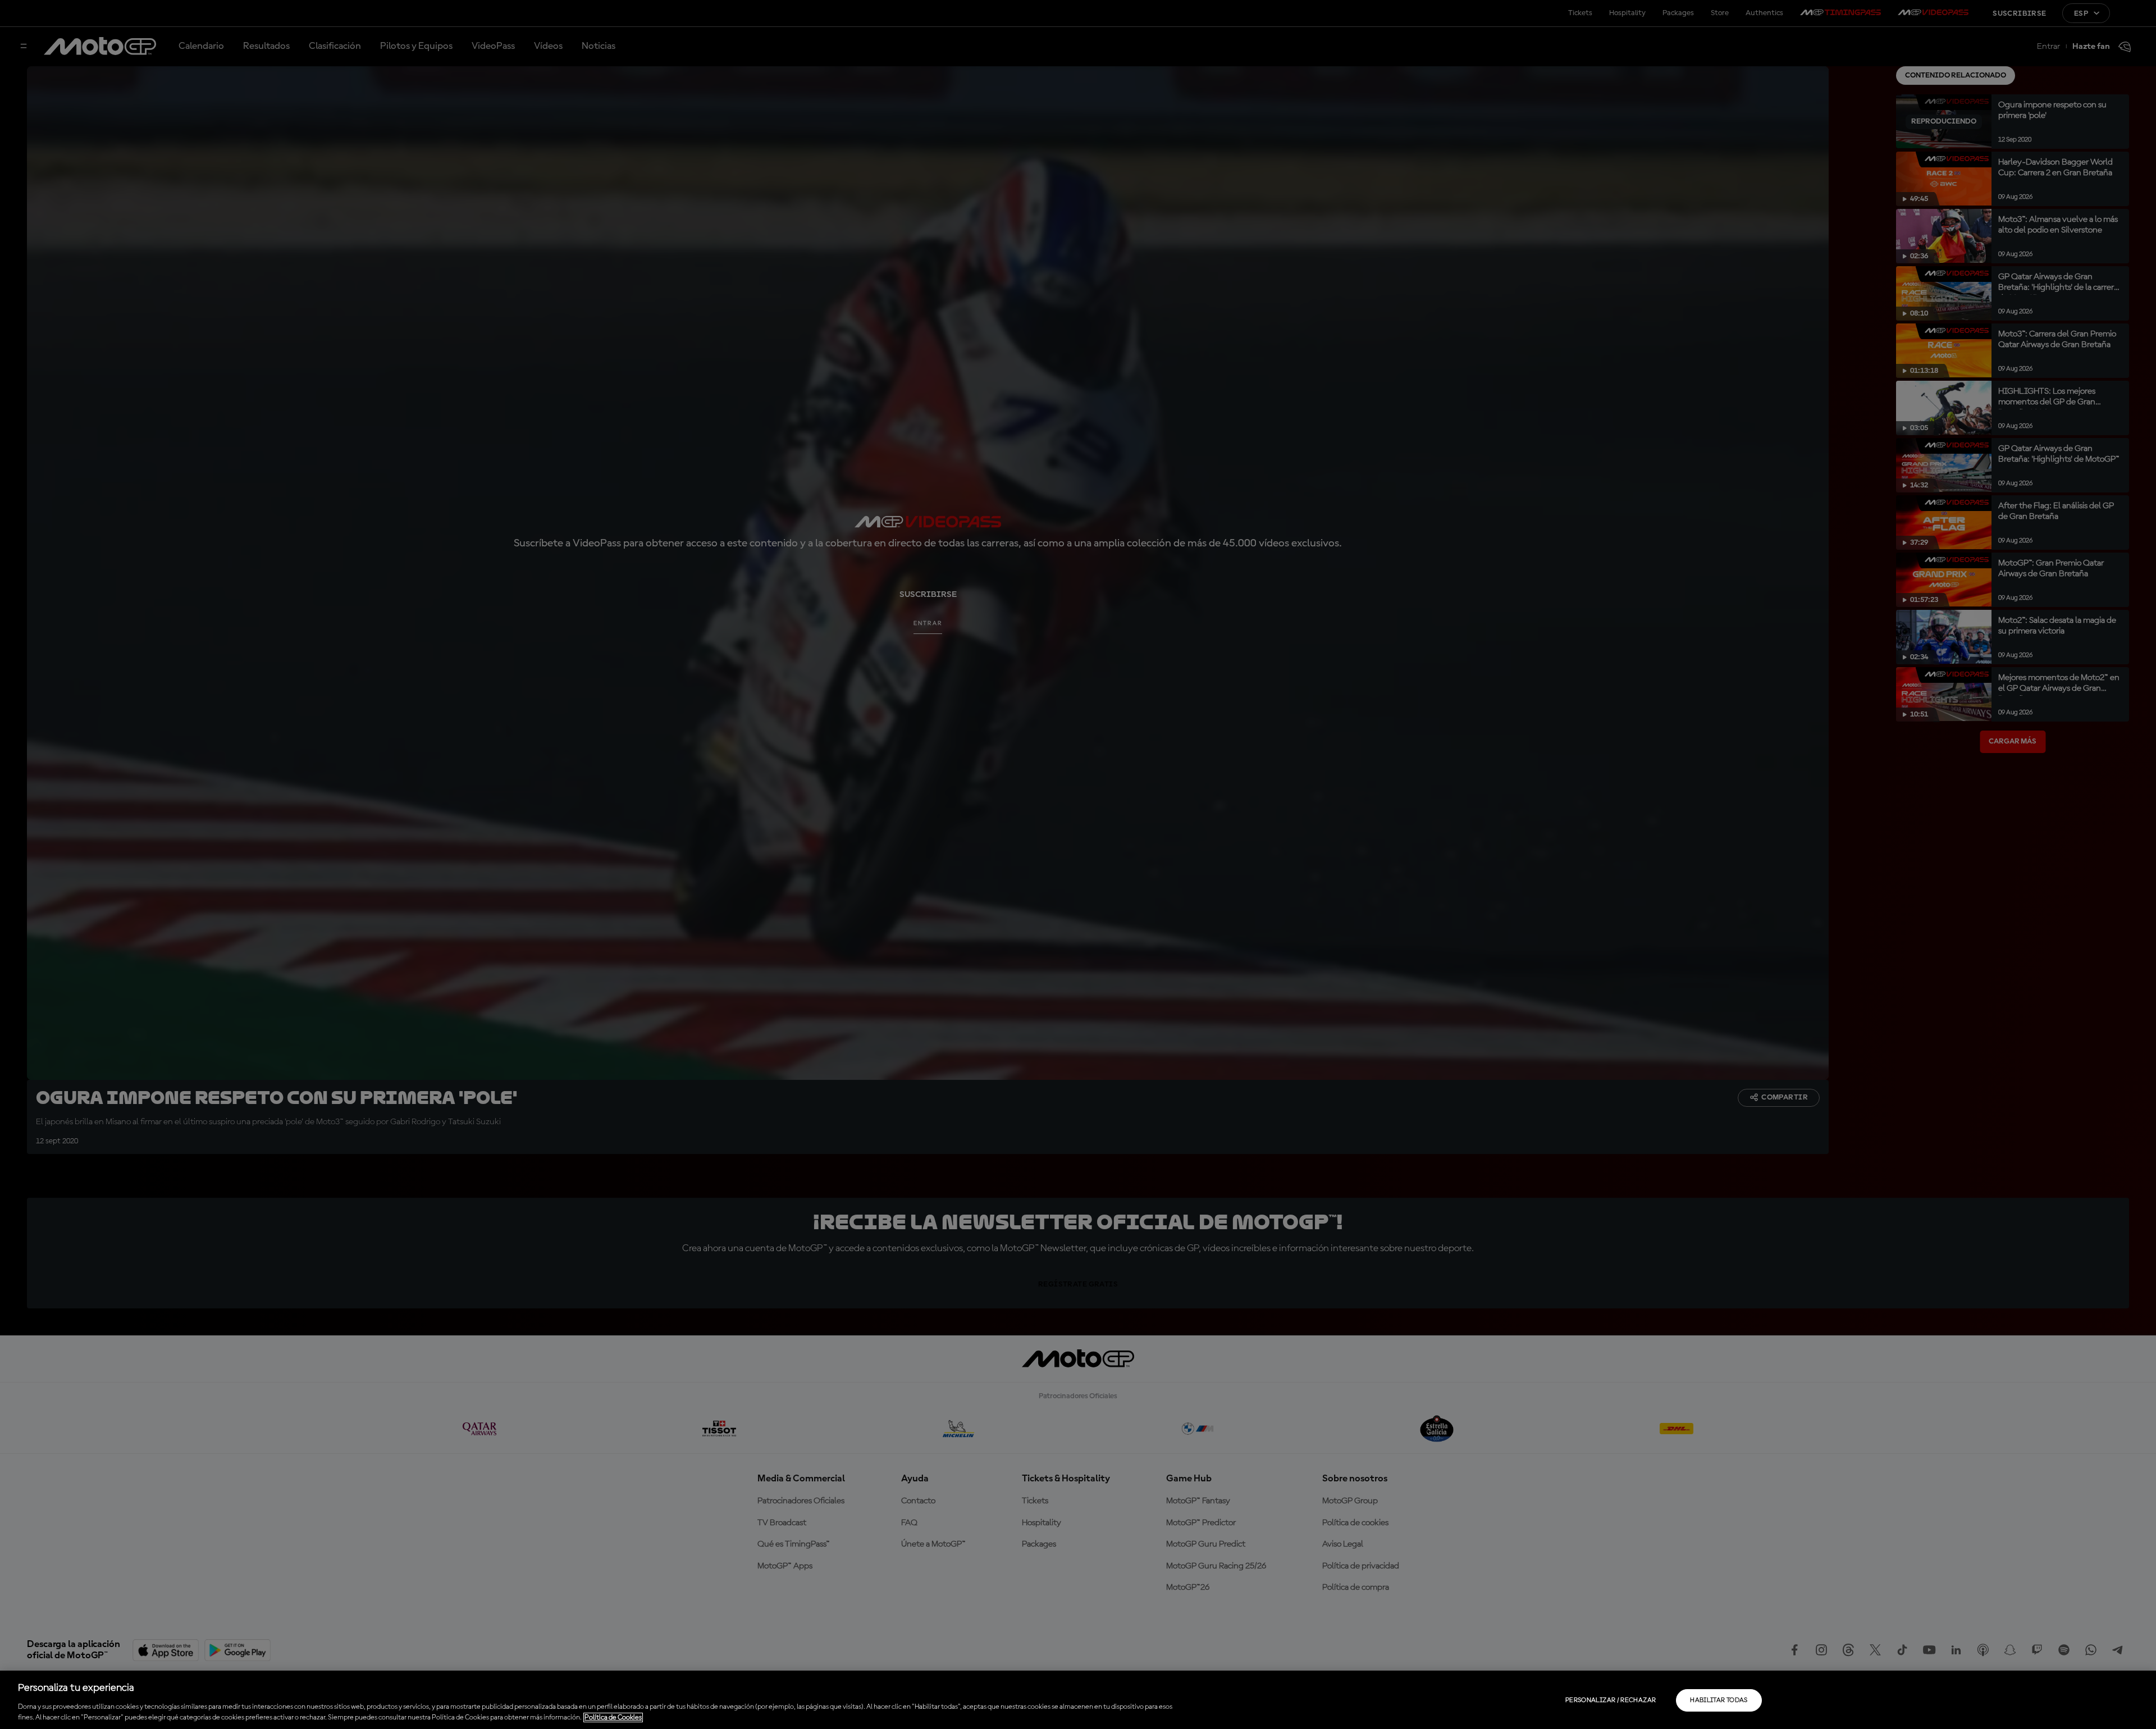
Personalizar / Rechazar (1611, 1700)
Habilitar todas (1719, 1700)
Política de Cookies (613, 1717)
